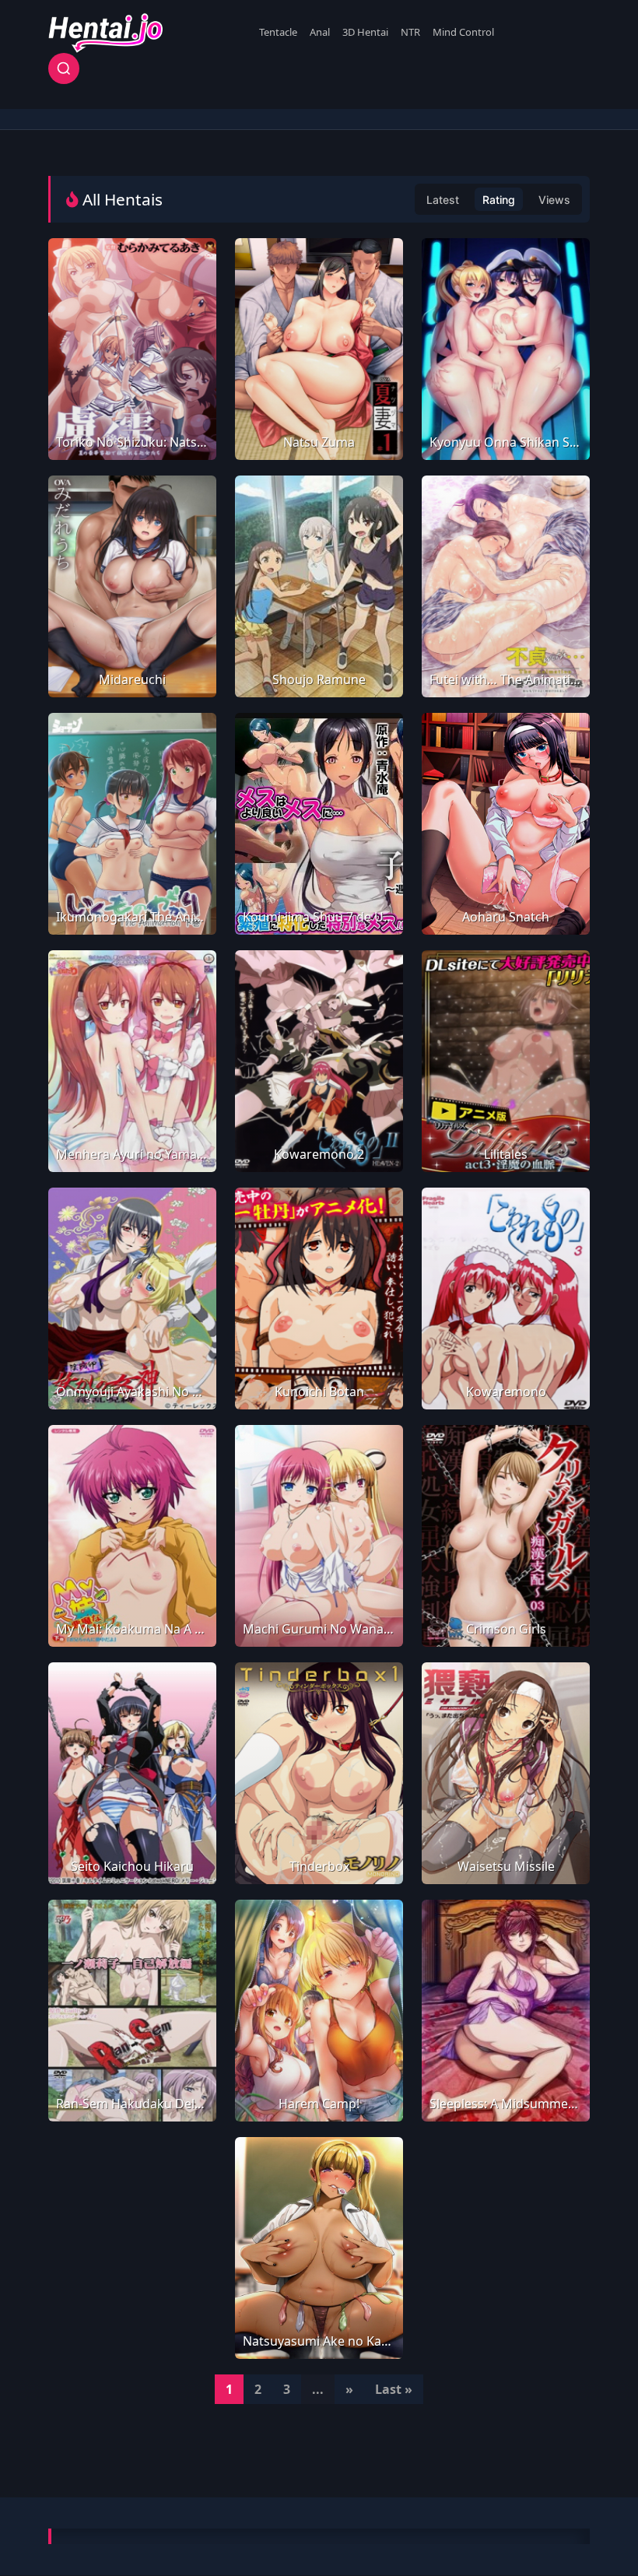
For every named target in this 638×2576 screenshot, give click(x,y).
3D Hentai (365, 32)
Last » (394, 2389)
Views (554, 200)
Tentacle (278, 32)
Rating (499, 200)
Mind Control (463, 32)
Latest (443, 200)
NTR (410, 32)
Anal (320, 32)
